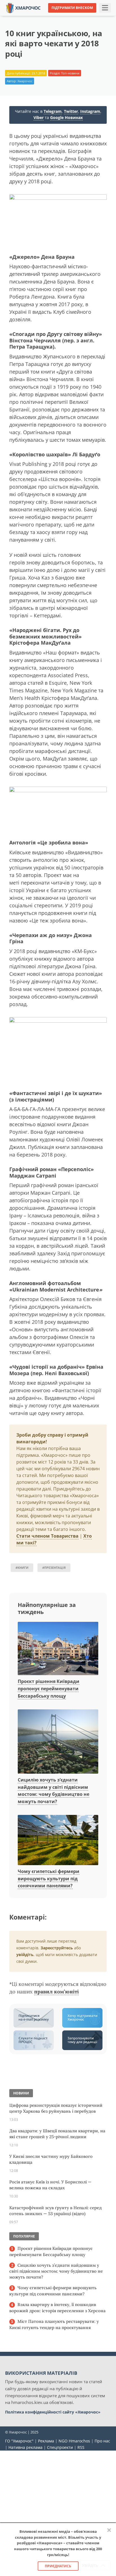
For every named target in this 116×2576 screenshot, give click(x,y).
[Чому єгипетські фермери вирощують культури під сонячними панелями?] (58, 1840)
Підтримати (101, 17)
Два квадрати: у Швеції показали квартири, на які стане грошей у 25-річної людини (57, 2134)
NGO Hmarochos (74, 2441)
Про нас (102, 2441)
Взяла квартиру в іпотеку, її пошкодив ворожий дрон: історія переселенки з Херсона (57, 2308)
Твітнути (46, 17)
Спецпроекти (60, 2447)
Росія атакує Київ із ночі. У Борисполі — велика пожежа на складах (50, 2185)
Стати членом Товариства (47, 1536)
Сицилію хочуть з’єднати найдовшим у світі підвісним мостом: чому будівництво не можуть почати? (56, 2271)
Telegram (53, 111)
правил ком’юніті (56, 1992)
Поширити (20, 17)
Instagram (90, 111)
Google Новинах (66, 117)
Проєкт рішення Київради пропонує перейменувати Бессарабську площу (49, 1688)
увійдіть (25, 1955)
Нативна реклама (25, 2447)
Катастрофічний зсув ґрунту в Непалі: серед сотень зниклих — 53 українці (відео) (55, 2211)
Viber (39, 117)
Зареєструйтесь (57, 1948)
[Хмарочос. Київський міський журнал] (23, 7)
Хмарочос (25, 81)
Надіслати (73, 17)
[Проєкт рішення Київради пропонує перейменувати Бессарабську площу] (58, 1649)
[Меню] (105, 8)
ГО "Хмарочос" (19, 2441)
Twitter (71, 111)
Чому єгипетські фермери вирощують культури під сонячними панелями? (49, 1878)
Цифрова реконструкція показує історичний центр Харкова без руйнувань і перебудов (56, 2108)
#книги (22, 1568)
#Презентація (54, 1568)
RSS (81, 2447)
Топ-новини (70, 73)
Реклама (46, 2441)
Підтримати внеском (72, 8)
